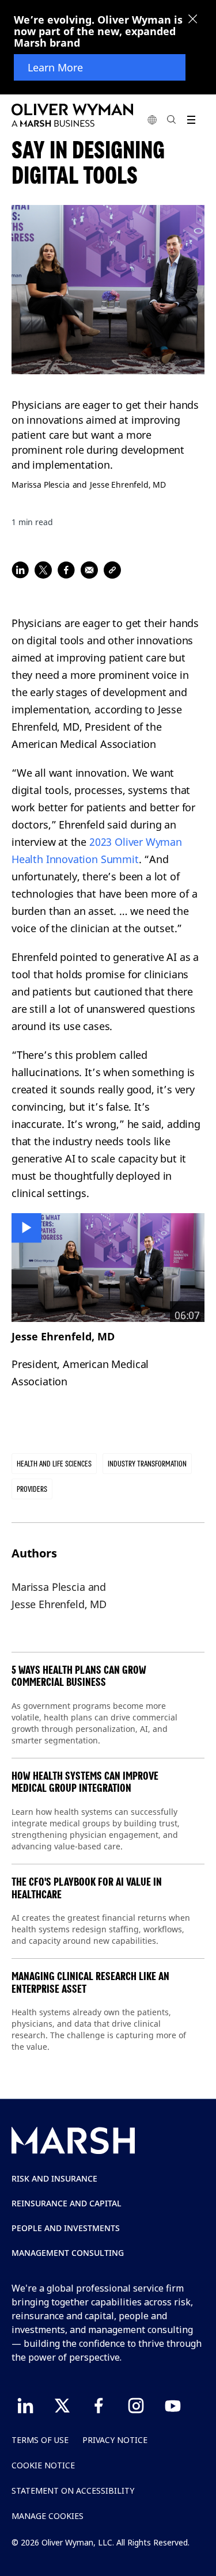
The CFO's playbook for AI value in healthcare (87, 1888)
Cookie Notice (43, 2465)
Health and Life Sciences (54, 1464)
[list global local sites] (152, 119)
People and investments (66, 2228)
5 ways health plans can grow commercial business (79, 1676)
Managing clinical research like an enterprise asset (90, 1983)
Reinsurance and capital (67, 2203)
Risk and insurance (54, 2178)
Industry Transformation (147, 1464)
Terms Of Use (40, 2440)
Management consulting (68, 2253)
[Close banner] (193, 20)
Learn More (55, 67)
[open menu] (191, 119)
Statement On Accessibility (73, 2490)
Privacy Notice (115, 2440)
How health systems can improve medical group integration (85, 1782)
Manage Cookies (48, 2516)
